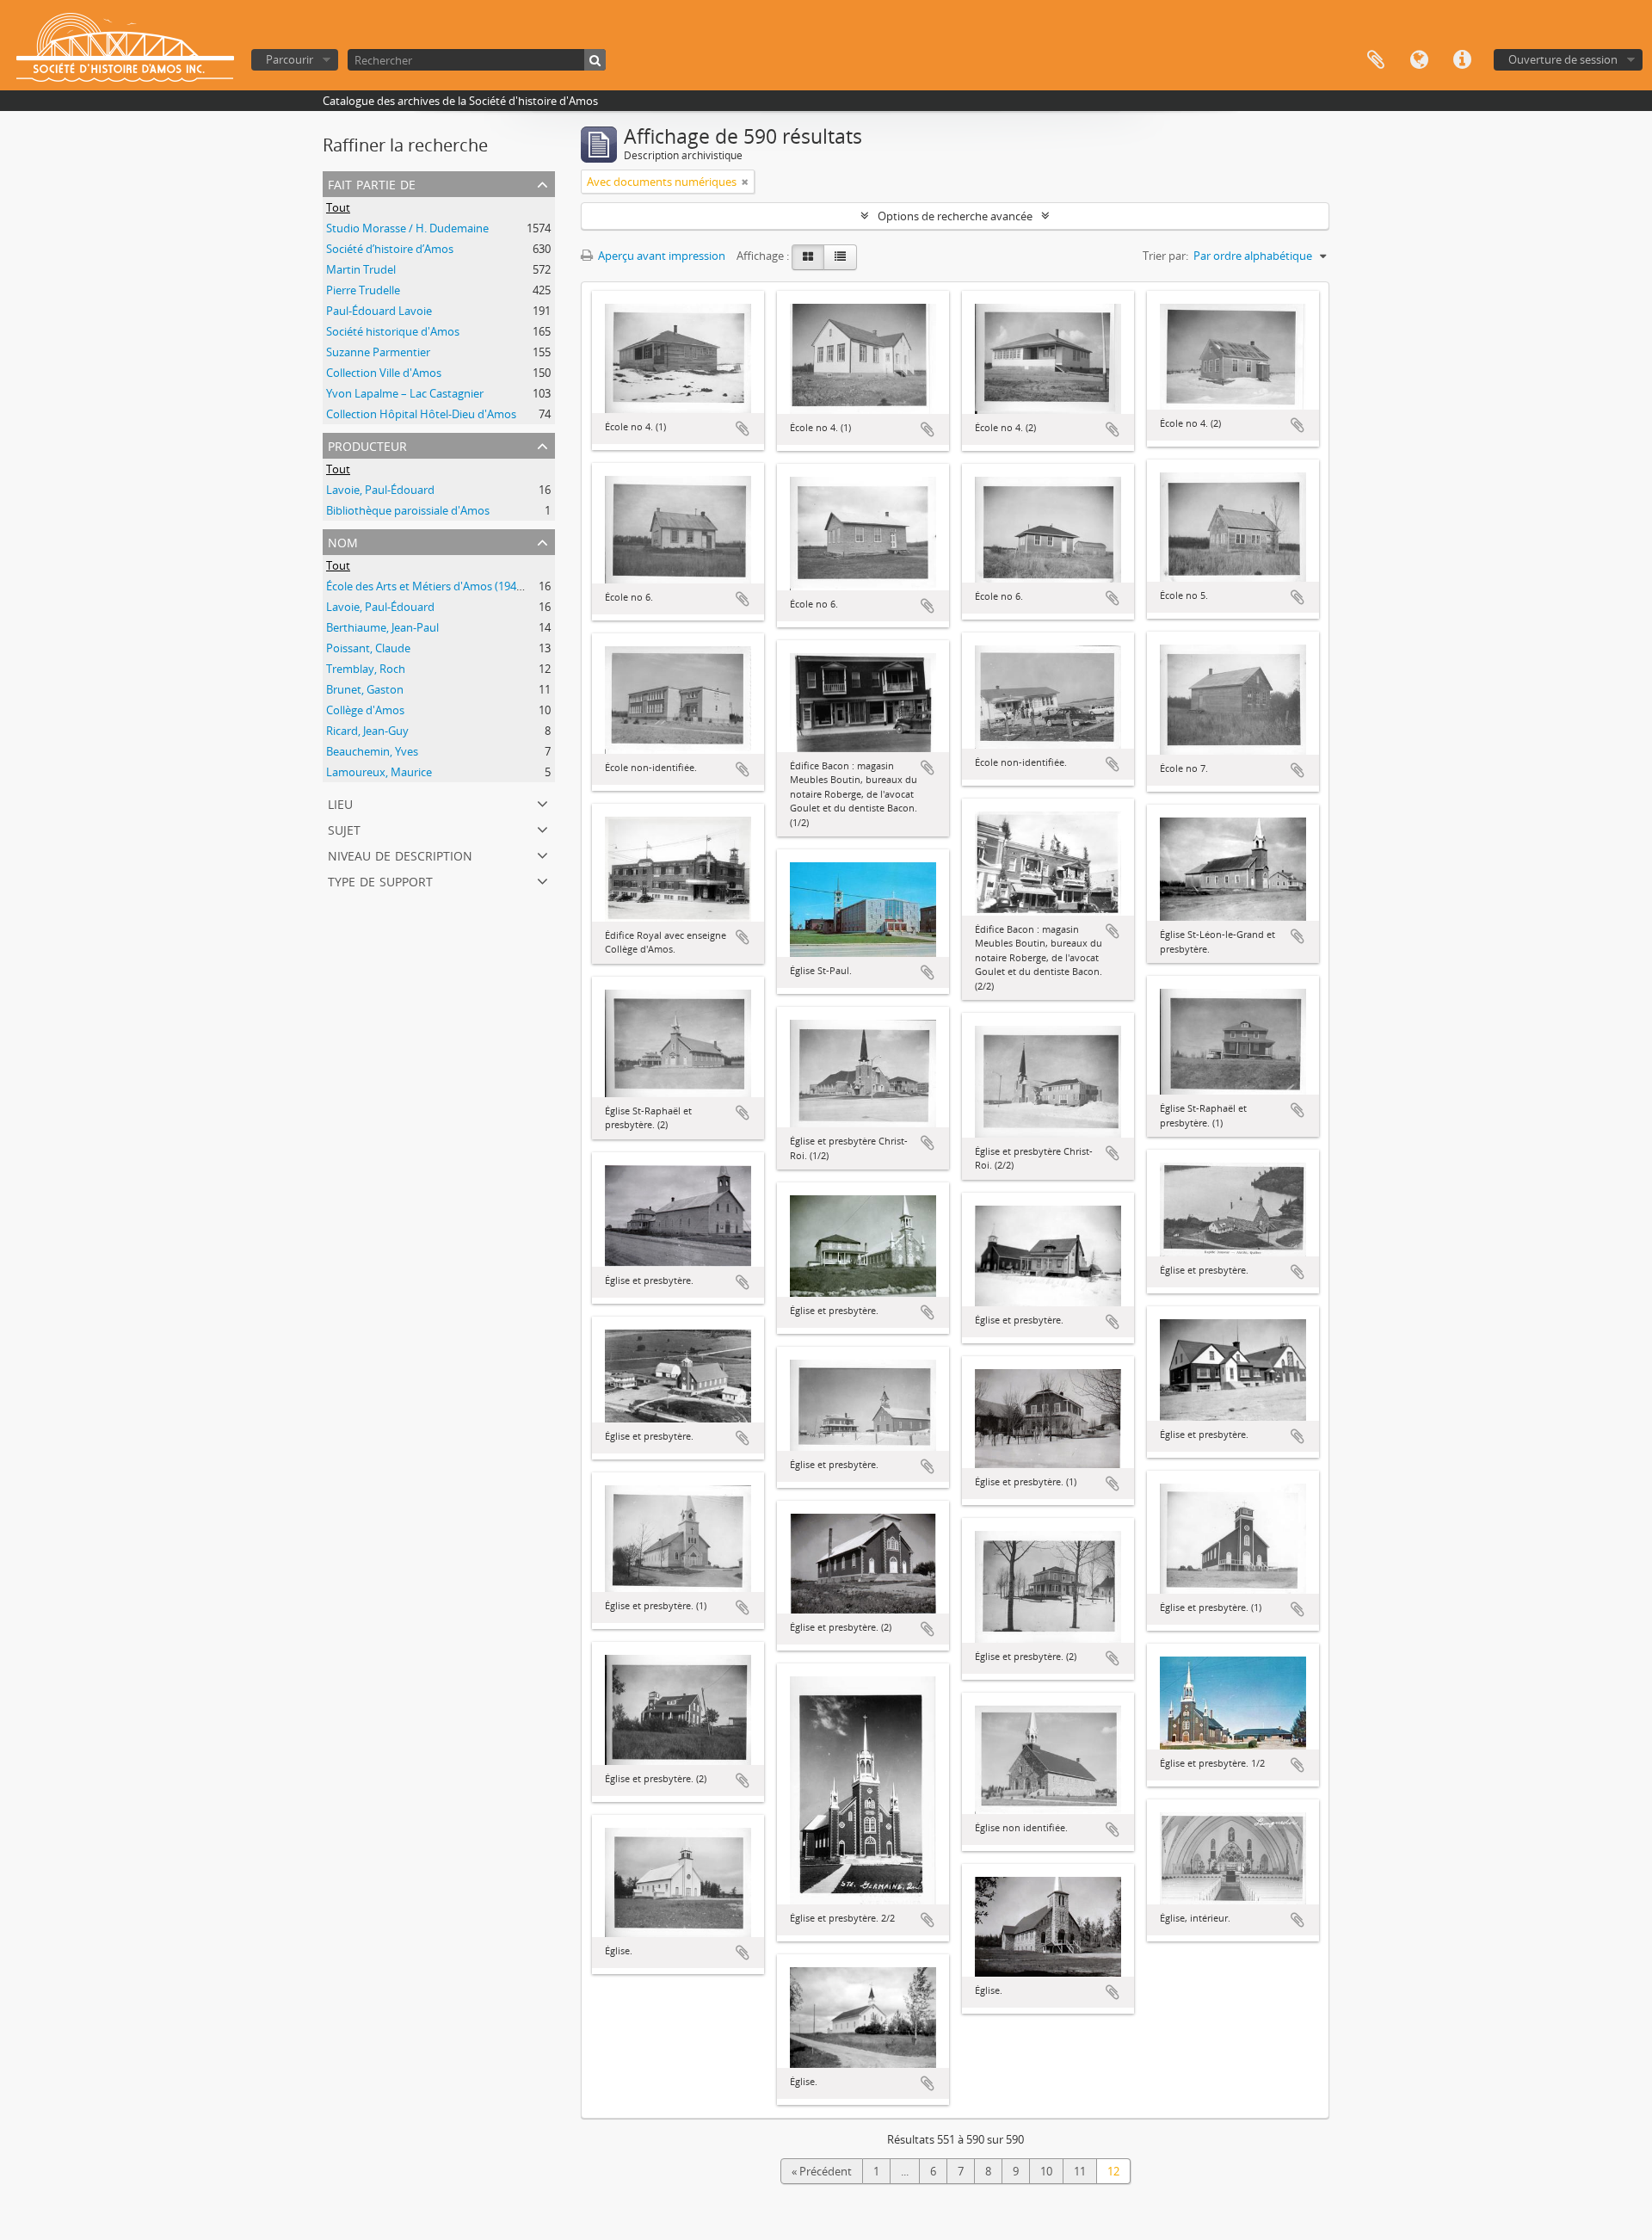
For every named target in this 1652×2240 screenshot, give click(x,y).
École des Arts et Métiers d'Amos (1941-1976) (440, 586)
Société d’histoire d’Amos (390, 249)
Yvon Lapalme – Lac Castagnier (405, 393)
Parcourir (290, 59)
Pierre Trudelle (363, 290)
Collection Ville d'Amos (384, 373)
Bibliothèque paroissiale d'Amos (408, 510)
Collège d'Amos (365, 710)
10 (1046, 2171)
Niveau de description (400, 854)
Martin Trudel (361, 269)
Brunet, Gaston (365, 689)
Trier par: (1165, 256)
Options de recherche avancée (955, 216)
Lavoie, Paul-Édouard (380, 490)
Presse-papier (1376, 60)
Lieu (340, 802)
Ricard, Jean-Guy (367, 731)
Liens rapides (1462, 60)
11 (1080, 2171)
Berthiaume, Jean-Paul (382, 627)
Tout (338, 207)
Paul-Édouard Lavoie (379, 311)
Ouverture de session (1563, 59)
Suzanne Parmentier (378, 352)
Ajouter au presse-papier (743, 429)
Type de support (380, 880)
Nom (343, 541)
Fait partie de (372, 183)
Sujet (344, 828)
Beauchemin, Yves (372, 751)
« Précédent (822, 2171)
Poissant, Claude (368, 648)
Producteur (367, 444)
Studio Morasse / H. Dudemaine (407, 228)
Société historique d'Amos (393, 331)
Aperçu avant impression (660, 256)
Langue (1419, 60)
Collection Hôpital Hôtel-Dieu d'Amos (421, 414)
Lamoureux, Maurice (379, 772)
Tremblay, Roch (366, 669)
